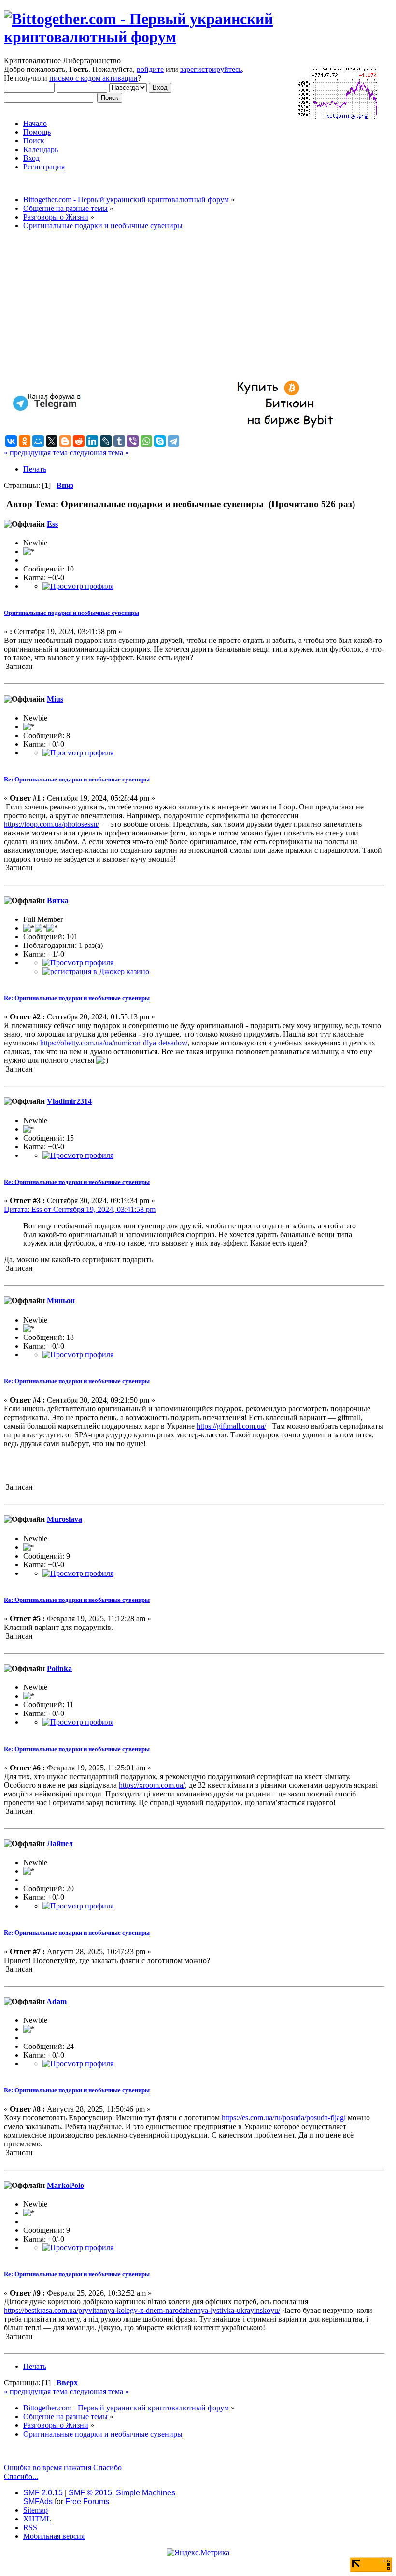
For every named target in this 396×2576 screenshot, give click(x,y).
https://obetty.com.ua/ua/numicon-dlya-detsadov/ (114, 1043)
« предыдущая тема (36, 453)
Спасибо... (21, 2476)
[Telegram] (173, 441)
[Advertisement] (194, 306)
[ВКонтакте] (11, 441)
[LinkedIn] (92, 441)
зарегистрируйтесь (211, 69)
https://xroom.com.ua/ (152, 1785)
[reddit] (79, 441)
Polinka (59, 1668)
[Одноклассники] (25, 441)
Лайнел (60, 1844)
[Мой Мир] (38, 441)
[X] (52, 441)
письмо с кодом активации (93, 78)
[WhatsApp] (146, 441)
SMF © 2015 (90, 2493)
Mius (55, 699)
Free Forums (87, 2501)
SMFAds (38, 2501)
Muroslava (64, 1519)
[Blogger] (65, 441)
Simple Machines (146, 2493)
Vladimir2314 (69, 1101)
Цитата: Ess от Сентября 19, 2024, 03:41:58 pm (80, 1209)
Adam (57, 2001)
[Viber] (133, 441)
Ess (52, 524)
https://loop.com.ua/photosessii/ (51, 824)
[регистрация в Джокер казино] (96, 971)
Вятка (58, 900)
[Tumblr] (119, 441)
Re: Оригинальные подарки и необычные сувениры (77, 779)
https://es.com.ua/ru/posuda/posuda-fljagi (284, 2118)
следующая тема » (99, 453)
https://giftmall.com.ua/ (231, 1426)
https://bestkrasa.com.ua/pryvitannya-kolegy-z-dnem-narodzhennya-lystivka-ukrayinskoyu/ (142, 2310)
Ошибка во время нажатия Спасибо (63, 2468)
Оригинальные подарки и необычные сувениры (71, 613)
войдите (150, 69)
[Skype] (160, 441)
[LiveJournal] (106, 441)
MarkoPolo (65, 2185)
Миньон (61, 1301)
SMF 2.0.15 (43, 2493)
